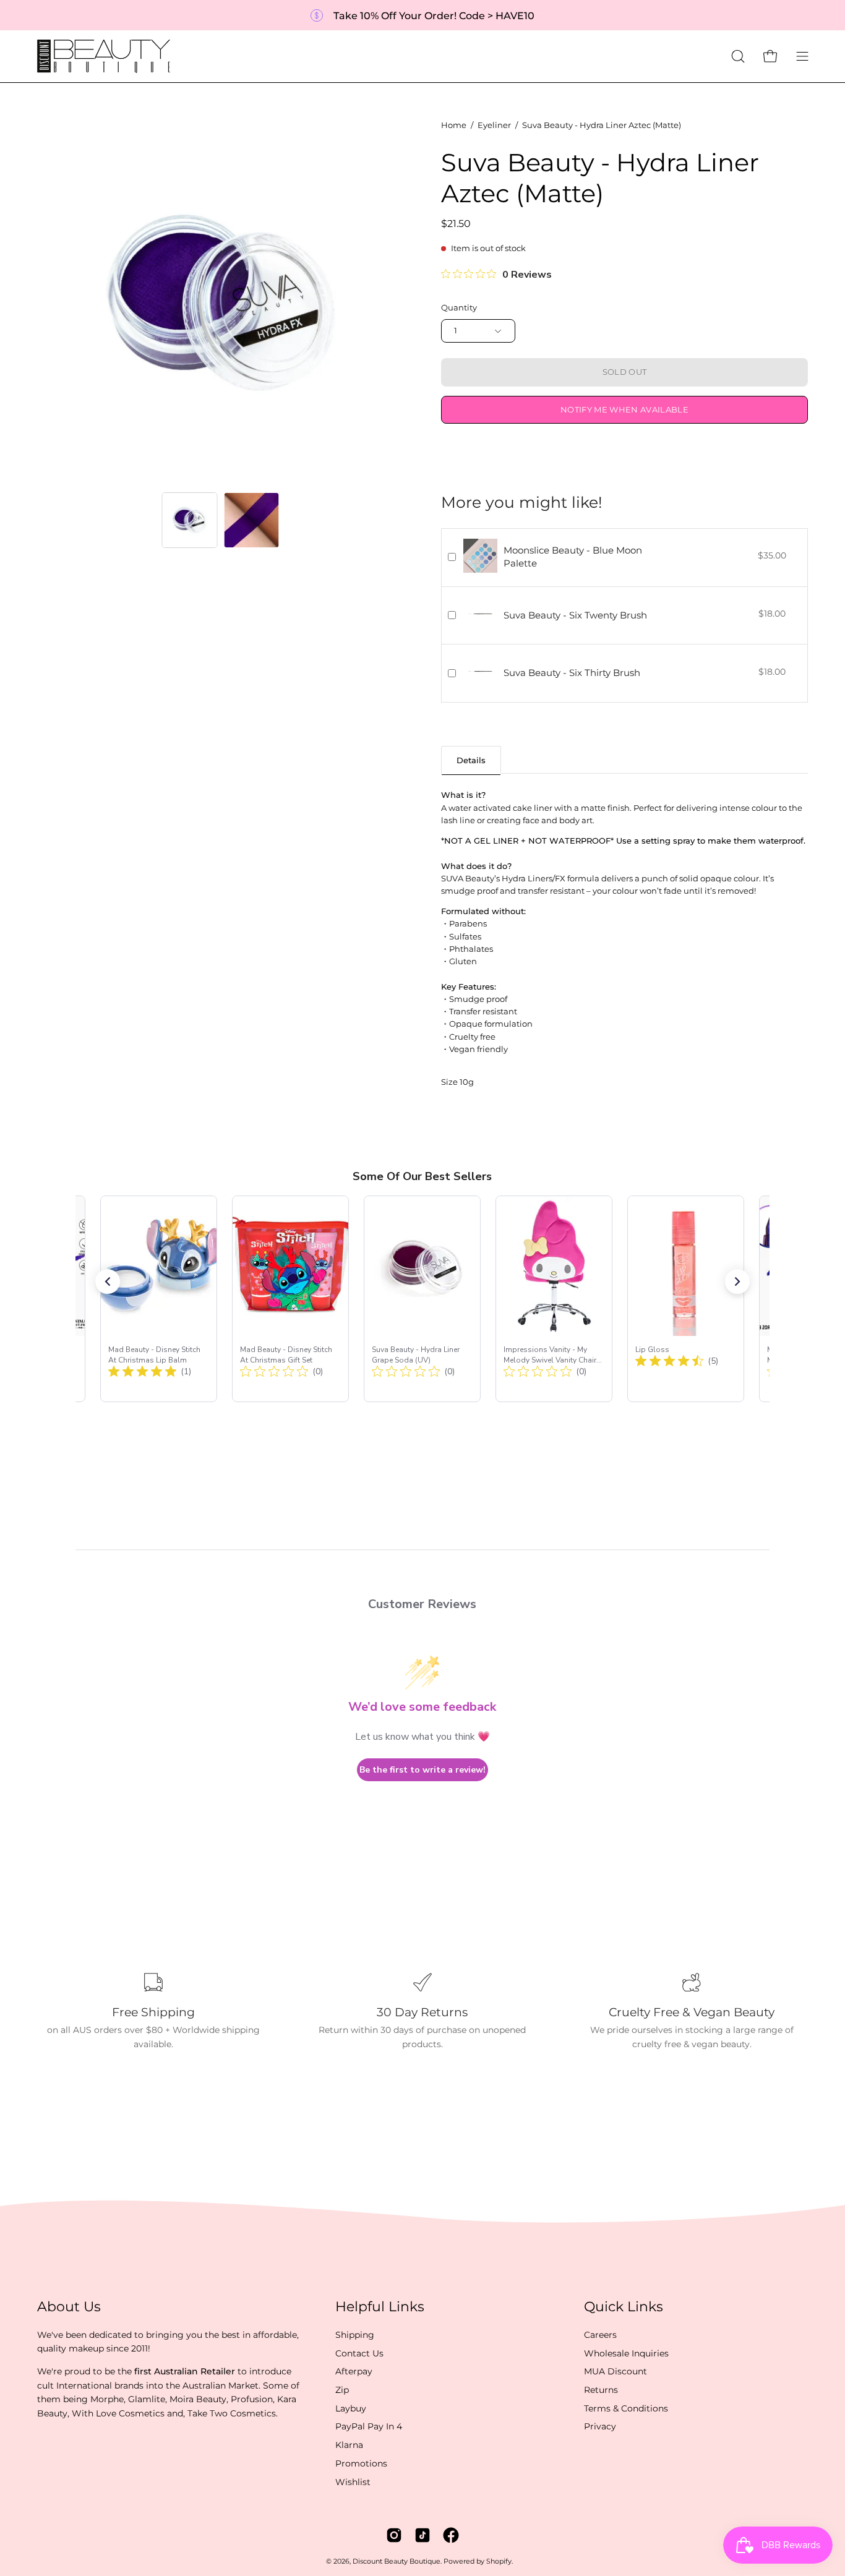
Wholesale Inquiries (626, 2353)
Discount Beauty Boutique (397, 2561)
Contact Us (359, 2353)
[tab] (471, 760)
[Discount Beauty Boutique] (105, 56)
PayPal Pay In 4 (369, 2426)
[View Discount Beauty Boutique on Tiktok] (422, 2535)
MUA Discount (616, 2371)
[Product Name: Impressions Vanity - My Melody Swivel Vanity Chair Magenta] (554, 1299)
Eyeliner (494, 125)
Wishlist (353, 2481)
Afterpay (354, 2371)
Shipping (355, 2335)
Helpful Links (380, 2307)
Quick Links (624, 2307)
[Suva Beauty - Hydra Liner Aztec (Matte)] (190, 520)
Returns (601, 2390)
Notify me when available (624, 410)
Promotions (361, 2463)
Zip (342, 2390)
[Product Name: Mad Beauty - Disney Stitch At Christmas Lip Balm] (159, 1299)
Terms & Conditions (626, 2408)
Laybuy (351, 2408)
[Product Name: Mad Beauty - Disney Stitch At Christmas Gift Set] (290, 1299)
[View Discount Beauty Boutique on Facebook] (451, 2535)
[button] (738, 56)
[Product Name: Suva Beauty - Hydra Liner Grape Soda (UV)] (422, 1299)
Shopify (499, 2561)
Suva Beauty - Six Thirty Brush (572, 673)
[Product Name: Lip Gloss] (686, 1299)
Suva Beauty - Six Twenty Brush (575, 615)
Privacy (600, 2426)
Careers (600, 2335)
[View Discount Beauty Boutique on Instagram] (394, 2535)
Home (454, 125)
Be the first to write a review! (422, 1770)
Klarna (349, 2445)
